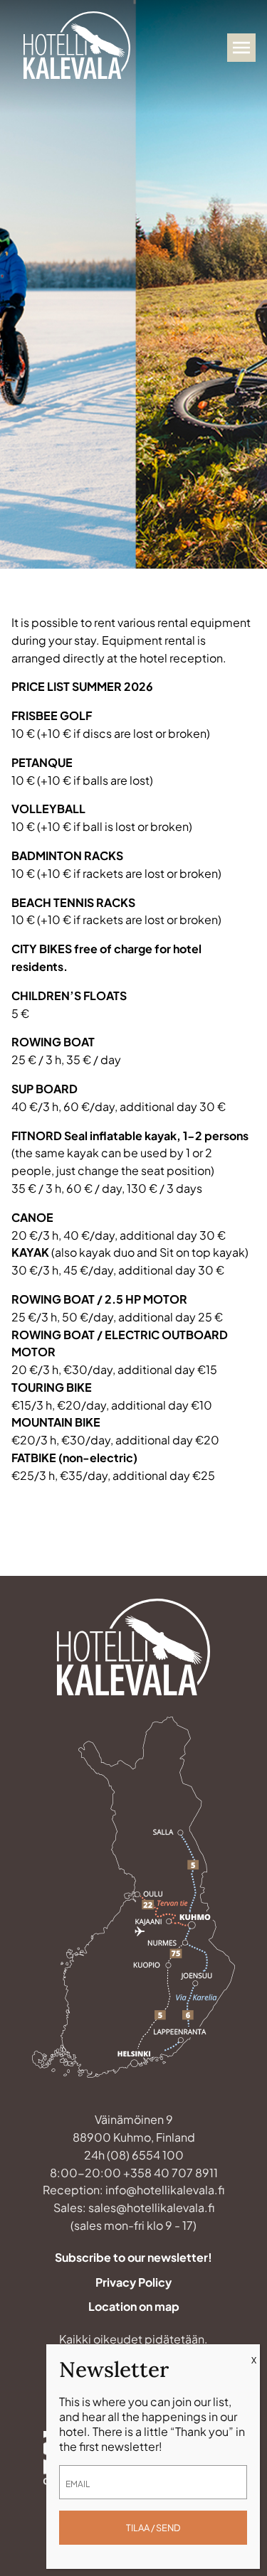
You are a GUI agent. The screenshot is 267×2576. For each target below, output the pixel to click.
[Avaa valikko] (241, 48)
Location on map (134, 2306)
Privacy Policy (133, 2282)
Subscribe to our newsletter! (133, 2257)
